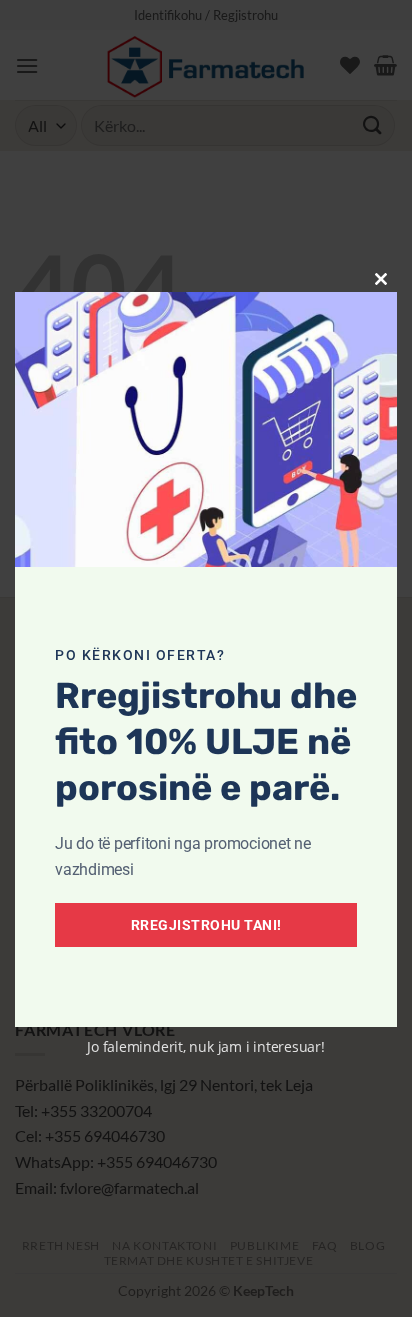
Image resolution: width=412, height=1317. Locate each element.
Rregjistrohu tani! (206, 925)
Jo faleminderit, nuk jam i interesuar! (206, 1046)
